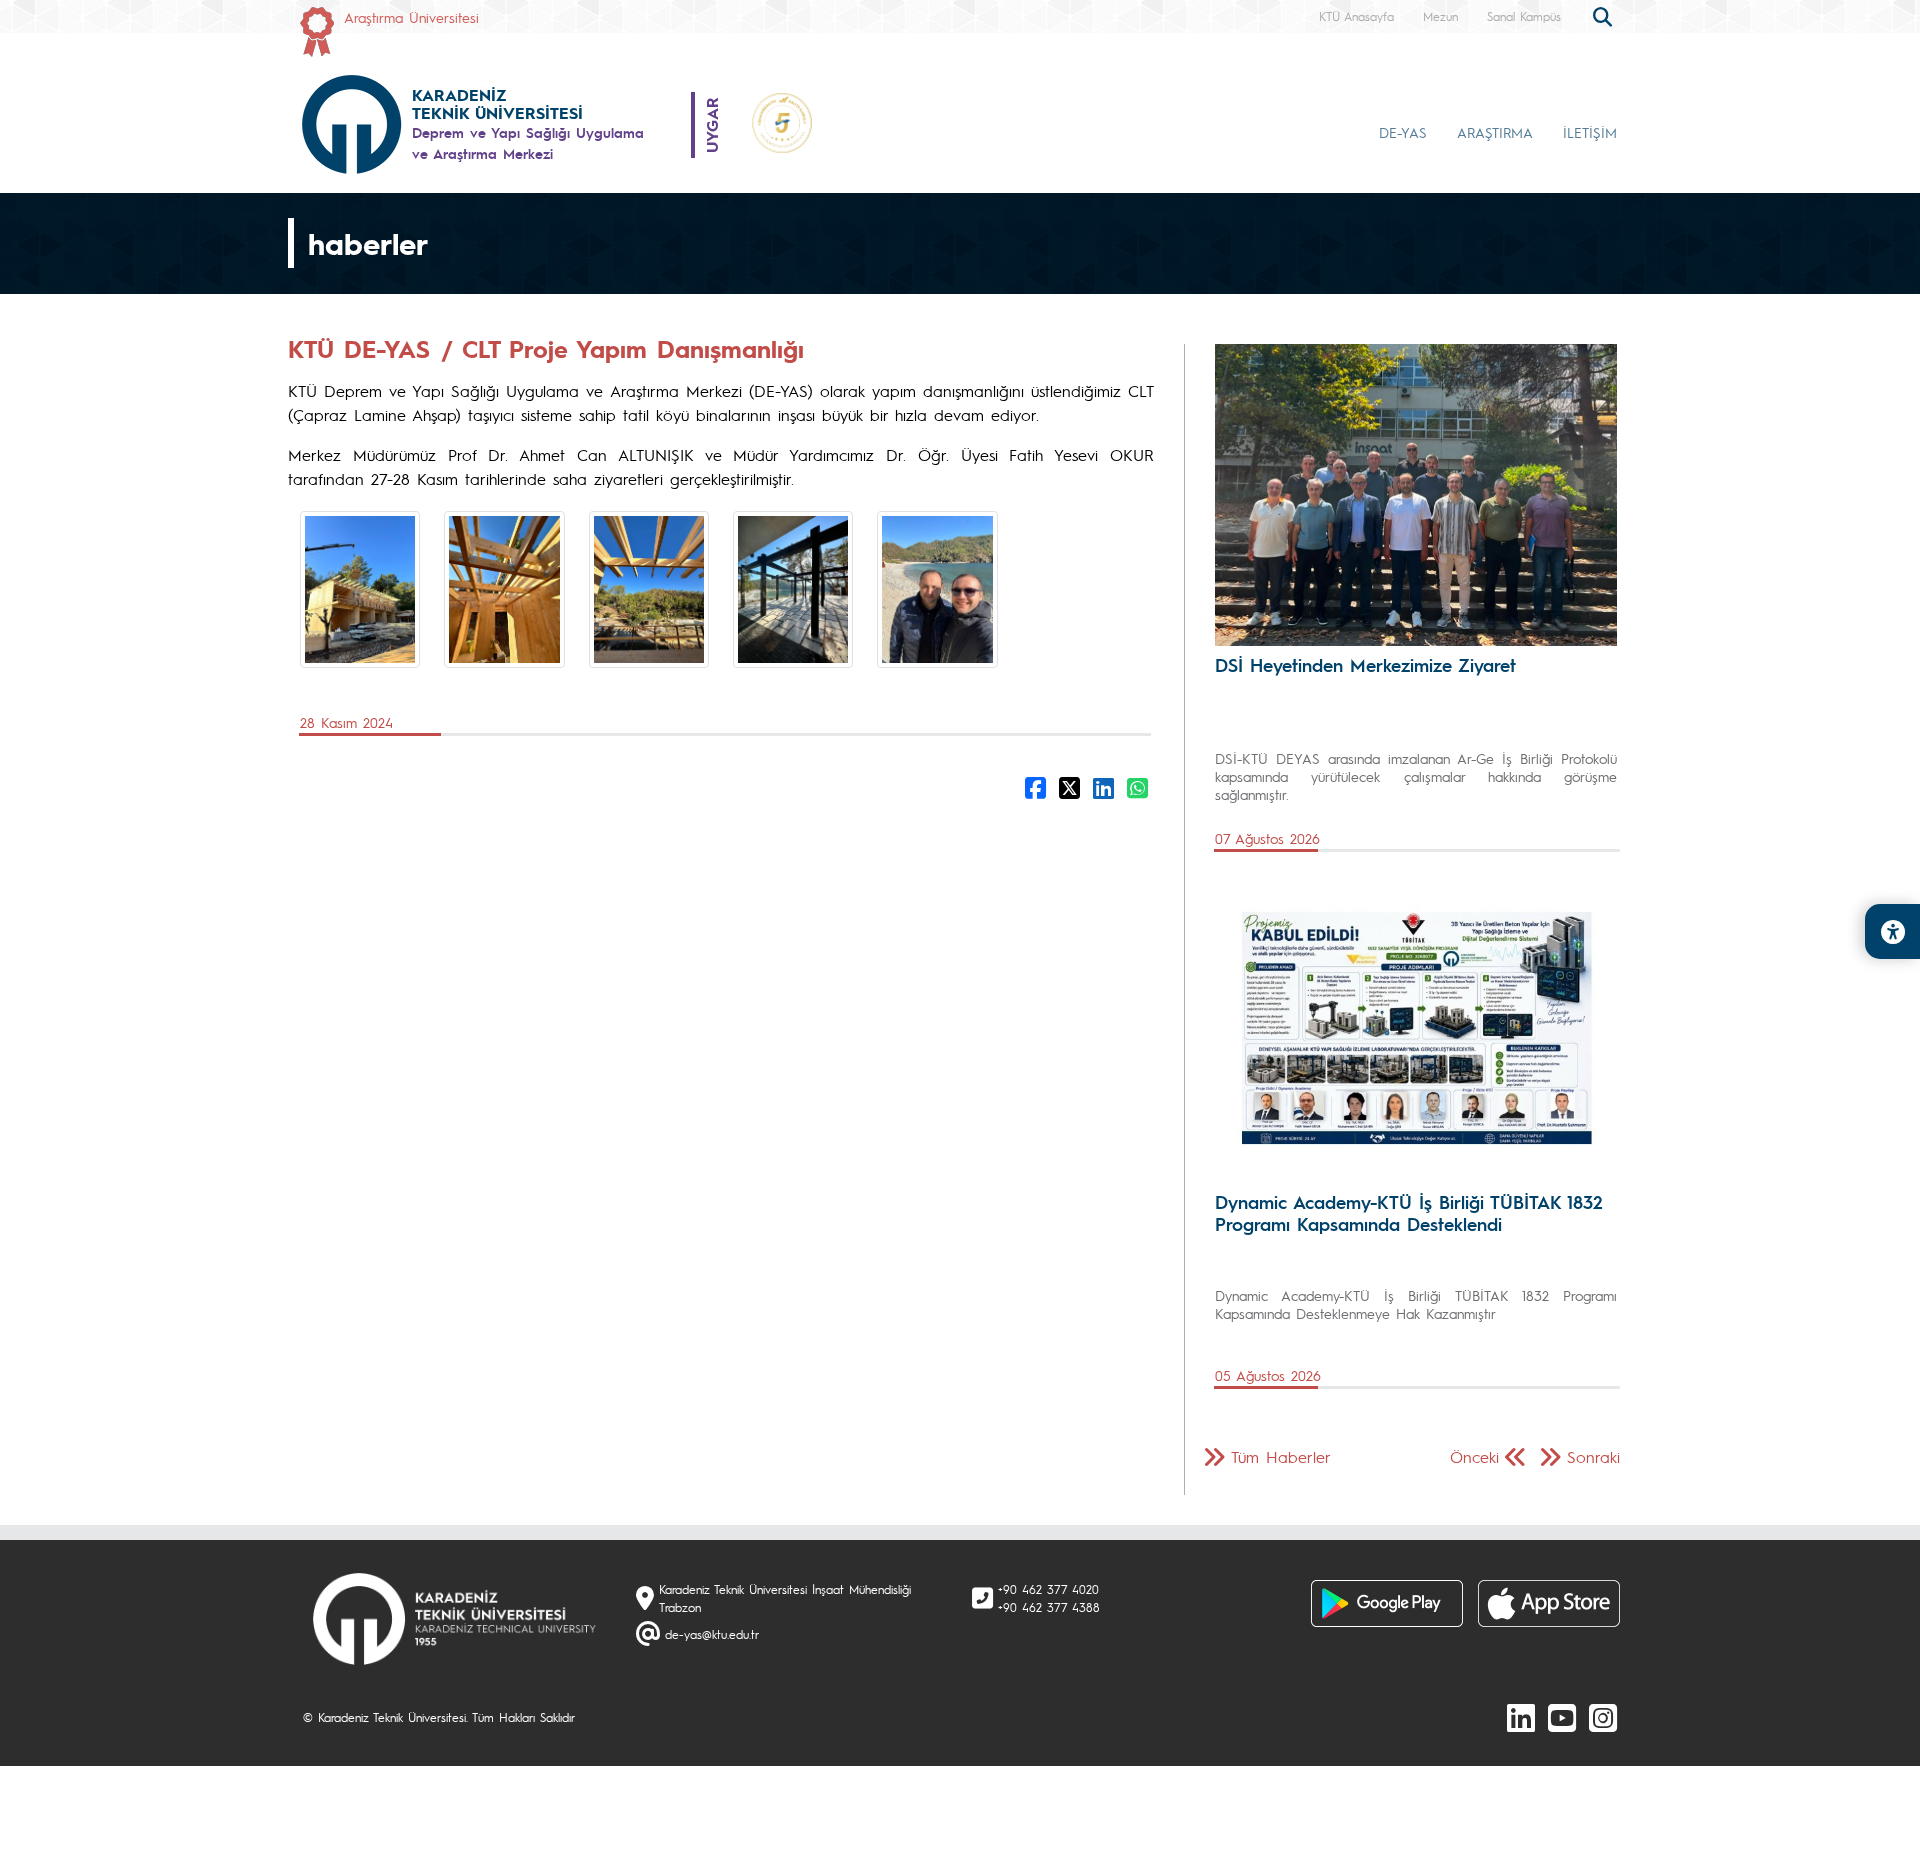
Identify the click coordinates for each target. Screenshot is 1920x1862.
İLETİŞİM (1590, 132)
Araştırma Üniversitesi (411, 17)
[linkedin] (1521, 1717)
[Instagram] (1603, 1717)
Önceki (1474, 1456)
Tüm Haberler (1281, 1456)
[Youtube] (1562, 1717)
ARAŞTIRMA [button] (1495, 132)
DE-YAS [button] (1403, 132)
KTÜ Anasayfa (1356, 16)
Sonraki (1593, 1456)
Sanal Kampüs (1524, 16)
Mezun (1440, 16)
